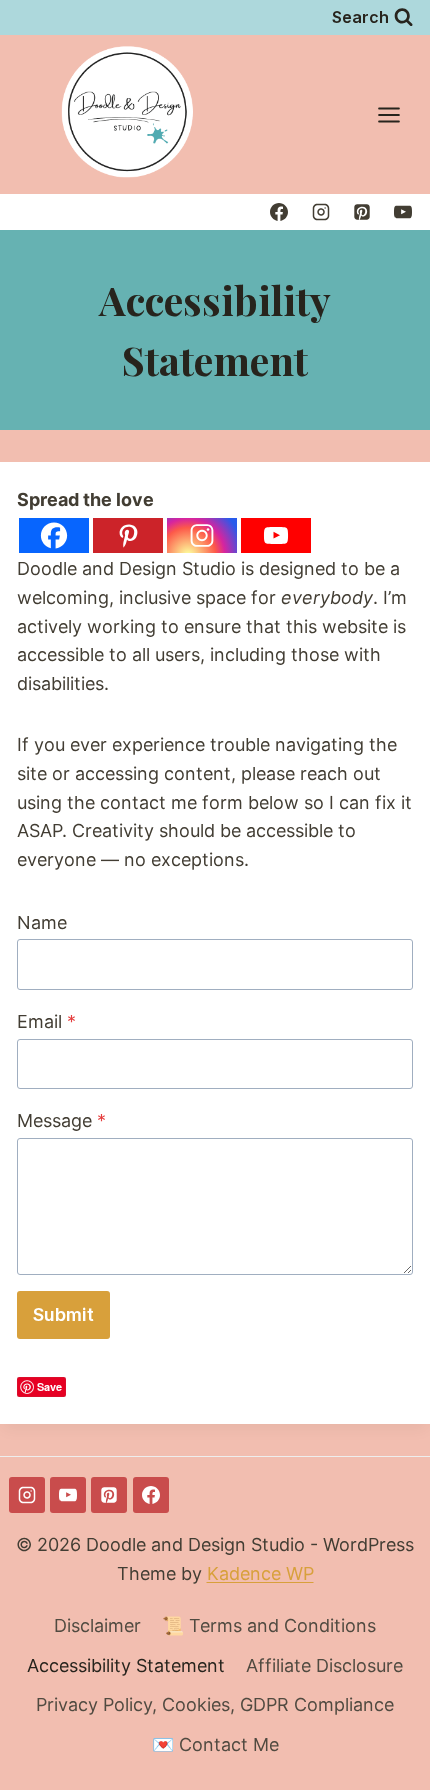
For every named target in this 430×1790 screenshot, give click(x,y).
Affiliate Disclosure (324, 1665)
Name (42, 922)
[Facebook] (279, 212)
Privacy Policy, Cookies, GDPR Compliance (215, 1704)
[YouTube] (403, 212)
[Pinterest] (362, 212)
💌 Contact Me (215, 1744)
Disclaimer (97, 1625)
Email (46, 1021)
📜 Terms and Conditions (269, 1625)
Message (61, 1120)
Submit (63, 1314)
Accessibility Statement (126, 1665)
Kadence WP (260, 1573)
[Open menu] (399, 114)
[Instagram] (321, 212)
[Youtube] (276, 535)
